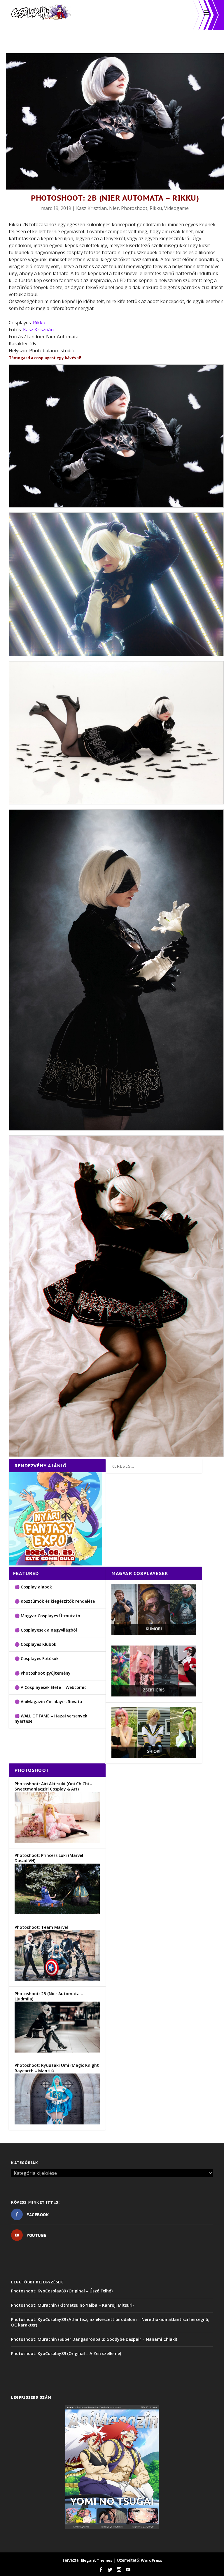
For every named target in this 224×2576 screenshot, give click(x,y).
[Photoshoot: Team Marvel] (57, 1979)
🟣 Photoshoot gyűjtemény (43, 1673)
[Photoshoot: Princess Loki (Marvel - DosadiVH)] (57, 1913)
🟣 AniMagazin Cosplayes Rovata (48, 1702)
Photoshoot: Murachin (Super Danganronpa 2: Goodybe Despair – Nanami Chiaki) (94, 2339)
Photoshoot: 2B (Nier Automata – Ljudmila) (49, 1996)
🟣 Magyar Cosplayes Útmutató (47, 1616)
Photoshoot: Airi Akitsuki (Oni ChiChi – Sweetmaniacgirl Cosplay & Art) (54, 1786)
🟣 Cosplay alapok (33, 1587)
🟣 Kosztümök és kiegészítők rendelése (55, 1601)
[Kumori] (154, 1634)
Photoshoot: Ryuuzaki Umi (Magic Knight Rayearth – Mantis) (57, 2068)
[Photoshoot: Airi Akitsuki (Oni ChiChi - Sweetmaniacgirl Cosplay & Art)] (57, 1841)
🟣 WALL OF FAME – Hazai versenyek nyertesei (51, 1718)
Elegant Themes (97, 2560)
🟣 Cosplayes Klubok (35, 1644)
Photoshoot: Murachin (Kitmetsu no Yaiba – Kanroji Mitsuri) (72, 2305)
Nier (114, 208)
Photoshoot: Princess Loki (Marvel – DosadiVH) (51, 1858)
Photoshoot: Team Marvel (41, 1927)
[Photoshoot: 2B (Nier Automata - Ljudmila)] (57, 2051)
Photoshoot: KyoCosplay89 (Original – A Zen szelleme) (66, 2353)
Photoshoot (134, 208)
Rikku (156, 208)
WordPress (152, 2560)
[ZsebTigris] (154, 1695)
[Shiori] (154, 1756)
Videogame (176, 208)
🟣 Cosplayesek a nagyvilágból (46, 1630)
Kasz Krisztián (91, 208)
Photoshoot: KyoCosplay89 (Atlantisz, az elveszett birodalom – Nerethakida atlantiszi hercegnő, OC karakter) (110, 2322)
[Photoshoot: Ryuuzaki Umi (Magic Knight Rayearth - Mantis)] (57, 2123)
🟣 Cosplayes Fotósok (37, 1658)
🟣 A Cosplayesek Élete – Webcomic (50, 1687)
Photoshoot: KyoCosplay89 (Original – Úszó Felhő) (62, 2291)
